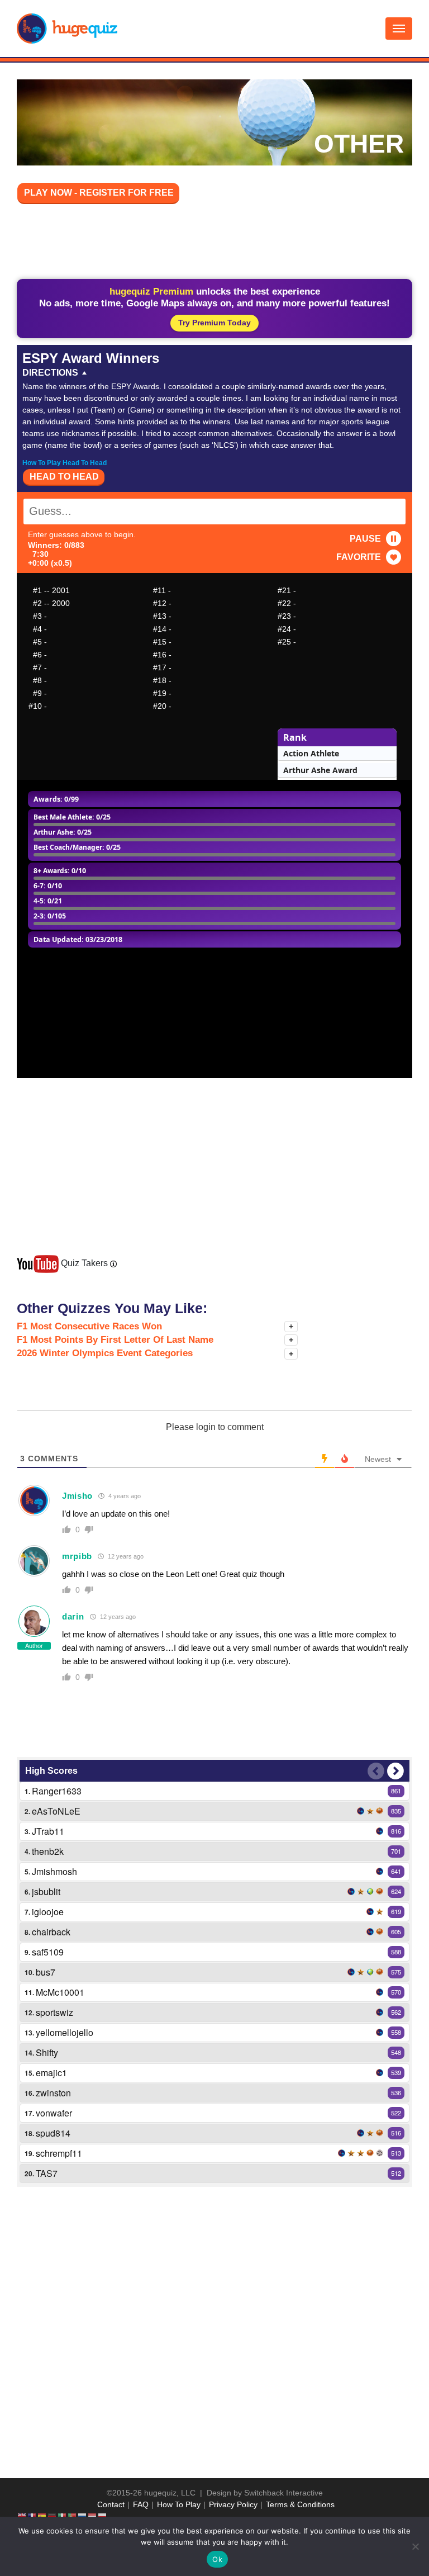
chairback (51, 1932)
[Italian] (63, 2516)
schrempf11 (59, 2153)
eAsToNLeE (56, 1811)
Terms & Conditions (300, 2504)
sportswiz (54, 2012)
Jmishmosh (54, 1871)
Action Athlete (311, 753)
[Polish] (103, 2516)
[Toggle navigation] (399, 29)
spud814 (53, 2133)
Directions (50, 373)
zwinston (53, 2093)
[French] (32, 2516)
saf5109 (48, 1952)
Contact (111, 2504)
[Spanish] (42, 2516)
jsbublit (46, 1891)
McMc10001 (60, 1992)
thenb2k (48, 1851)
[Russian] (83, 2516)
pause (365, 539)
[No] (415, 2546)
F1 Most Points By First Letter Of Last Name (115, 1340)
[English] (22, 2516)
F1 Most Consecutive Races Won (89, 1326)
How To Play (179, 2504)
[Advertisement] (220, 243)
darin (73, 1616)
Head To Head (64, 477)
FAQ (141, 2504)
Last (376, 1771)
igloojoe (48, 1912)
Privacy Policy (233, 2504)
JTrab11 (48, 1831)
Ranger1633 (57, 1791)
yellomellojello (65, 2032)
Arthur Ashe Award (320, 770)
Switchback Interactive (283, 2493)
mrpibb (77, 1556)
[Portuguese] (73, 2516)
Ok (217, 2559)
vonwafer (54, 2113)
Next (395, 1771)
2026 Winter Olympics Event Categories (105, 1353)
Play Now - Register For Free (99, 193)
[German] (53, 2516)
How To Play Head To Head (65, 463)
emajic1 (51, 2073)
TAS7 (47, 2173)
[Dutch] (93, 2516)
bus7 (46, 1972)
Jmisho (77, 1496)
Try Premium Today (214, 323)
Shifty (47, 2052)
